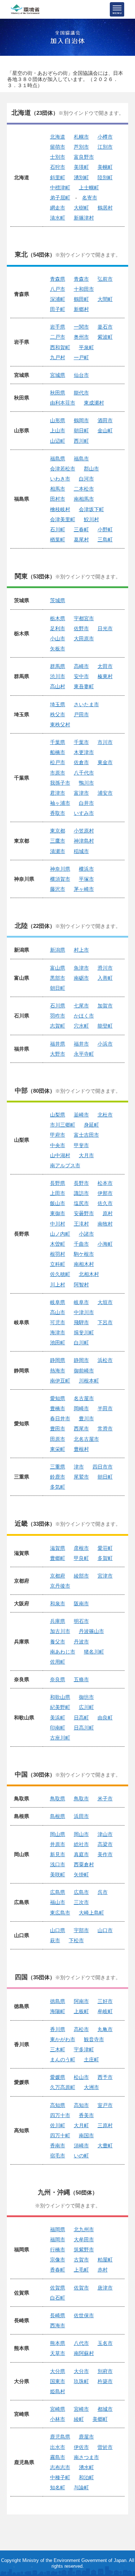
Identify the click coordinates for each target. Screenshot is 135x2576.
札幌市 (81, 137)
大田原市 (84, 639)
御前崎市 (84, 1371)
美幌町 (105, 167)
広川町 (86, 1707)
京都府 (58, 1576)
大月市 (86, 1155)
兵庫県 (58, 1621)
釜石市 (105, 327)
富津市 (81, 793)
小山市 (58, 639)
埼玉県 (58, 704)
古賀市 (81, 2260)
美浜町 (58, 1718)
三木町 (58, 2049)
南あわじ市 (63, 1652)
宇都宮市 (84, 618)
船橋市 (58, 752)
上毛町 (81, 2270)
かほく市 (84, 1016)
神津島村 (84, 841)
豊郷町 (58, 1558)
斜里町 (58, 177)
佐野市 (81, 628)
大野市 (58, 1054)
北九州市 (84, 2229)
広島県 (58, 1892)
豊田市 (58, 1429)
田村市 (58, 499)
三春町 (81, 529)
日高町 (81, 1718)
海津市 (58, 1332)
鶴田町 (81, 299)
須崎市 (81, 2146)
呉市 (103, 1892)
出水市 (58, 2447)
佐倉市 (81, 762)
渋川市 (58, 676)
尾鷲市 (81, 1477)
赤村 (103, 2270)
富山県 (58, 968)
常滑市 (105, 1429)
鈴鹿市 (58, 1477)
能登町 (105, 1026)
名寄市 (90, 198)
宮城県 (58, 375)
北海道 (58, 137)
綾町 (79, 2419)
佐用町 (58, 1662)
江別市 (105, 147)
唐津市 (105, 2288)
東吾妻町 (84, 686)
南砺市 (81, 978)
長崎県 (58, 2315)
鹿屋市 (86, 2437)
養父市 (58, 1642)
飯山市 (58, 1203)
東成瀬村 (94, 403)
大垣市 (105, 1302)
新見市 (58, 1854)
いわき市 (60, 479)
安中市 (81, 676)
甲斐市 (81, 1145)
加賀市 (105, 1006)
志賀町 (58, 1026)
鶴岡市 (81, 420)
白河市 (86, 479)
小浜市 (105, 1044)
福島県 (58, 459)
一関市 (81, 327)
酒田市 (105, 420)
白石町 (58, 2298)
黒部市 (58, 978)
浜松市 (105, 1360)
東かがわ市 (63, 2039)
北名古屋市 (86, 1439)
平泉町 (86, 347)
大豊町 (105, 2146)
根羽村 (58, 1254)
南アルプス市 (65, 1165)
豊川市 (86, 1418)
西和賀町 (60, 347)
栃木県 (58, 618)
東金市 (105, 762)
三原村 (105, 2125)
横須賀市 (60, 879)
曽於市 (105, 2447)
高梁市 (105, 1844)
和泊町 (86, 2477)
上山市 (58, 430)
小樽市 (105, 137)
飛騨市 (81, 1322)
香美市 (86, 2115)
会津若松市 (63, 469)
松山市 (81, 2077)
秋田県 (58, 393)
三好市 (105, 2001)
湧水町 (86, 2467)
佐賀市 (81, 2288)
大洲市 (91, 2087)
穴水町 (81, 1026)
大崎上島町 (91, 1913)
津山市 (105, 1834)
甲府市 (58, 1135)
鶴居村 (105, 208)
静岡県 (58, 1360)
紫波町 (105, 337)
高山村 (58, 686)
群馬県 (58, 666)
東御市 (58, 1213)
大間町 (105, 299)
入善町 (105, 978)
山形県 (58, 420)
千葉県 (58, 742)
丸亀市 (105, 2029)
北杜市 (105, 1115)
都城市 (105, 2409)
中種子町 (60, 2477)
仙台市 (81, 375)
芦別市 (81, 147)
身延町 (91, 1125)
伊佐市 (81, 2447)
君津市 (58, 793)
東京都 (58, 831)
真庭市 (81, 1854)
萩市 (55, 1940)
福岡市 (58, 2239)
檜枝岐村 (60, 509)
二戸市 (58, 337)
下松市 (76, 1940)
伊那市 (105, 1193)
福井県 (58, 1044)
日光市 (105, 628)
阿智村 (81, 1285)
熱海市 (58, 1371)
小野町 (105, 529)
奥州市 (81, 337)
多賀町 (105, 1558)
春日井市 (60, 1418)
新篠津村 (84, 218)
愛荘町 (105, 1548)
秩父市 (58, 714)
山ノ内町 (60, 1234)
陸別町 (105, 177)
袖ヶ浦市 (60, 803)
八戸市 (58, 289)
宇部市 (81, 1930)
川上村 (58, 1285)
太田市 (105, 666)
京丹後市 (60, 1586)
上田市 (58, 1193)
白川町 (81, 1343)
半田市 (105, 1408)
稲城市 (81, 851)
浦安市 (105, 793)
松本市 (105, 1183)
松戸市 (58, 762)
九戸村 (58, 357)
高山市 (58, 1312)
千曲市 (81, 1244)
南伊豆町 (60, 1381)
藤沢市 (58, 889)
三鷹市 (58, 841)
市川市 (105, 742)
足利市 (58, 628)
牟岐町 (105, 2011)
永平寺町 (84, 1054)
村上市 (81, 950)
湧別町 (81, 177)
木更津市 (84, 752)
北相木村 (89, 1274)
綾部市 (81, 1576)
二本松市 (84, 489)
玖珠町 (81, 2381)
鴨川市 (86, 783)
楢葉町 (58, 540)
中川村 (58, 1224)
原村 (108, 1213)
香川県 (58, 2029)
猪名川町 (94, 1652)
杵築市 (105, 2381)
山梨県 (58, 1115)
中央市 (58, 1145)
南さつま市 (86, 2457)
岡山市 (81, 1834)
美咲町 (58, 1875)
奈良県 (58, 1679)
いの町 (81, 2156)
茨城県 (58, 600)
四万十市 (60, 2115)
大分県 (58, 2371)
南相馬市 (84, 499)
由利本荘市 (63, 403)
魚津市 (81, 968)
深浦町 (58, 299)
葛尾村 (81, 540)
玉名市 (105, 2343)
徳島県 (58, 2001)
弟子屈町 (60, 198)
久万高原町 (63, 2087)
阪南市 (81, 1603)
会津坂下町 (91, 509)
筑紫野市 (84, 2250)
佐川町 (58, 2125)
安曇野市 (84, 1213)
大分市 (81, 2371)
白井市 (86, 803)
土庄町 (91, 2060)
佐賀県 (58, 2288)
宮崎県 (58, 2409)
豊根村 (81, 1449)
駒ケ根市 (84, 1254)
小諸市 (86, 1234)
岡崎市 (81, 1408)
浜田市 (81, 1816)
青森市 (81, 279)
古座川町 (60, 1738)
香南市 (58, 2146)
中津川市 (84, 1312)
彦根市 (81, 1548)
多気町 (58, 1487)
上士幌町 (89, 188)
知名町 (58, 2487)
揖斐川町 (84, 1332)
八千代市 (84, 773)
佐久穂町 (60, 1274)
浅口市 (58, 1864)
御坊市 (86, 1697)
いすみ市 (84, 813)
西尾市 (81, 1429)
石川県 (58, 1006)
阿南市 (81, 2001)
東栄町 (58, 1449)
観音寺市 (94, 2039)
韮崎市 (81, 1115)
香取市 (58, 813)
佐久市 (105, 1203)
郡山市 (91, 469)
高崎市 (81, 666)
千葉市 (81, 742)
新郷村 (81, 309)
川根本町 (89, 1381)
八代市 (81, 2343)
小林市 (58, 2419)
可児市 (58, 1322)
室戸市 (105, 2105)
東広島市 (60, 1913)
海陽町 (58, 2011)
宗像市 (58, 2260)
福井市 (81, 1044)
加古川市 (60, 1631)
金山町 (105, 430)
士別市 (58, 157)
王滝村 (81, 1224)
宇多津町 (84, 2049)
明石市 (81, 1621)
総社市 (81, 1844)
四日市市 (103, 1467)
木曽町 (58, 1244)
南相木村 (84, 1264)
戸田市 (81, 714)
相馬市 (58, 489)
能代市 (81, 393)
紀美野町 (60, 1707)
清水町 (58, 218)
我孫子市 (60, 783)
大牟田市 (84, 2239)
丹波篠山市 (91, 1631)
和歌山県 (60, 1697)
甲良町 (81, 1558)
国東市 (58, 2381)
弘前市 (105, 279)
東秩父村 (60, 725)
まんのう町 (63, 2060)
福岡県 (58, 2229)
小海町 (105, 1244)
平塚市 (86, 879)
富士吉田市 (86, 1135)
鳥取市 (81, 1799)
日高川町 (84, 1728)
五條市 (81, 1679)
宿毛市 (58, 2156)
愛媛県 (58, 2077)
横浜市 (86, 869)
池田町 (58, 1343)
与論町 (81, 2487)
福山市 (58, 1902)
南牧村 (105, 1224)
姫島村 (58, 2391)
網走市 (58, 208)
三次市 (81, 1902)
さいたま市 (86, 704)
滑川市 (105, 968)
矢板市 (58, 649)
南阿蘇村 (84, 2353)
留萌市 (58, 147)
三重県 (58, 1467)
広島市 (81, 1892)
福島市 (81, 459)
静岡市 (81, 1360)
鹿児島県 (60, 2437)
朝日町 (81, 430)
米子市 (105, 1799)
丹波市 (81, 1642)
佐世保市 (84, 2315)
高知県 (58, 2105)
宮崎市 (81, 2409)
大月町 (81, 2125)
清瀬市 (58, 851)
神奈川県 (60, 869)
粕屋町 (105, 2260)
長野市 (81, 1183)
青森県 (58, 279)
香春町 (58, 2270)
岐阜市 (81, 1302)
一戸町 (81, 357)
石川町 (58, 529)
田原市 (58, 1439)
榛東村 (105, 676)
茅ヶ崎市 (84, 889)
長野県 (58, 1183)
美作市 (105, 1854)
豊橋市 (58, 1408)
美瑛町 (81, 167)
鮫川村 (91, 519)
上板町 (81, 2011)
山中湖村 (60, 1155)
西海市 (58, 2325)
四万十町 (60, 2135)
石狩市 (58, 167)
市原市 (58, 773)
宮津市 (105, 1576)
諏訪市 (81, 1193)
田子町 (58, 309)
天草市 (58, 2353)
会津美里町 (63, 519)
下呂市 (105, 1322)
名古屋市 (84, 1398)
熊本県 (58, 2343)
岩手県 (58, 327)
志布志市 (60, 2467)
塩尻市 (81, 1203)
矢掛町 (81, 1875)
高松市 (81, 2029)
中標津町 (60, 188)
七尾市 (81, 1006)
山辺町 (58, 441)
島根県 (58, 1816)
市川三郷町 (63, 1125)
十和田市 (84, 289)
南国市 (86, 2135)
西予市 (105, 2077)
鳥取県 (58, 1799)
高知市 (81, 2105)
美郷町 (100, 2419)
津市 (79, 1467)
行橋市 (58, 2250)
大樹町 (81, 208)
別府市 (105, 2371)
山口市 (105, 1930)
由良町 (105, 1718)
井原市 (58, 1844)
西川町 (81, 441)
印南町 (58, 1728)
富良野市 (84, 157)
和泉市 (58, 1603)
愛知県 (58, 1398)
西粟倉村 (84, 1864)
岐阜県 (58, 1302)
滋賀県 (58, 1548)
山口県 (58, 1930)
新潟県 (58, 950)
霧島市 (58, 2457)
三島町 (105, 540)
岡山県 (58, 1834)
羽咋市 (58, 1016)
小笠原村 (84, 831)
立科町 (58, 1264)
